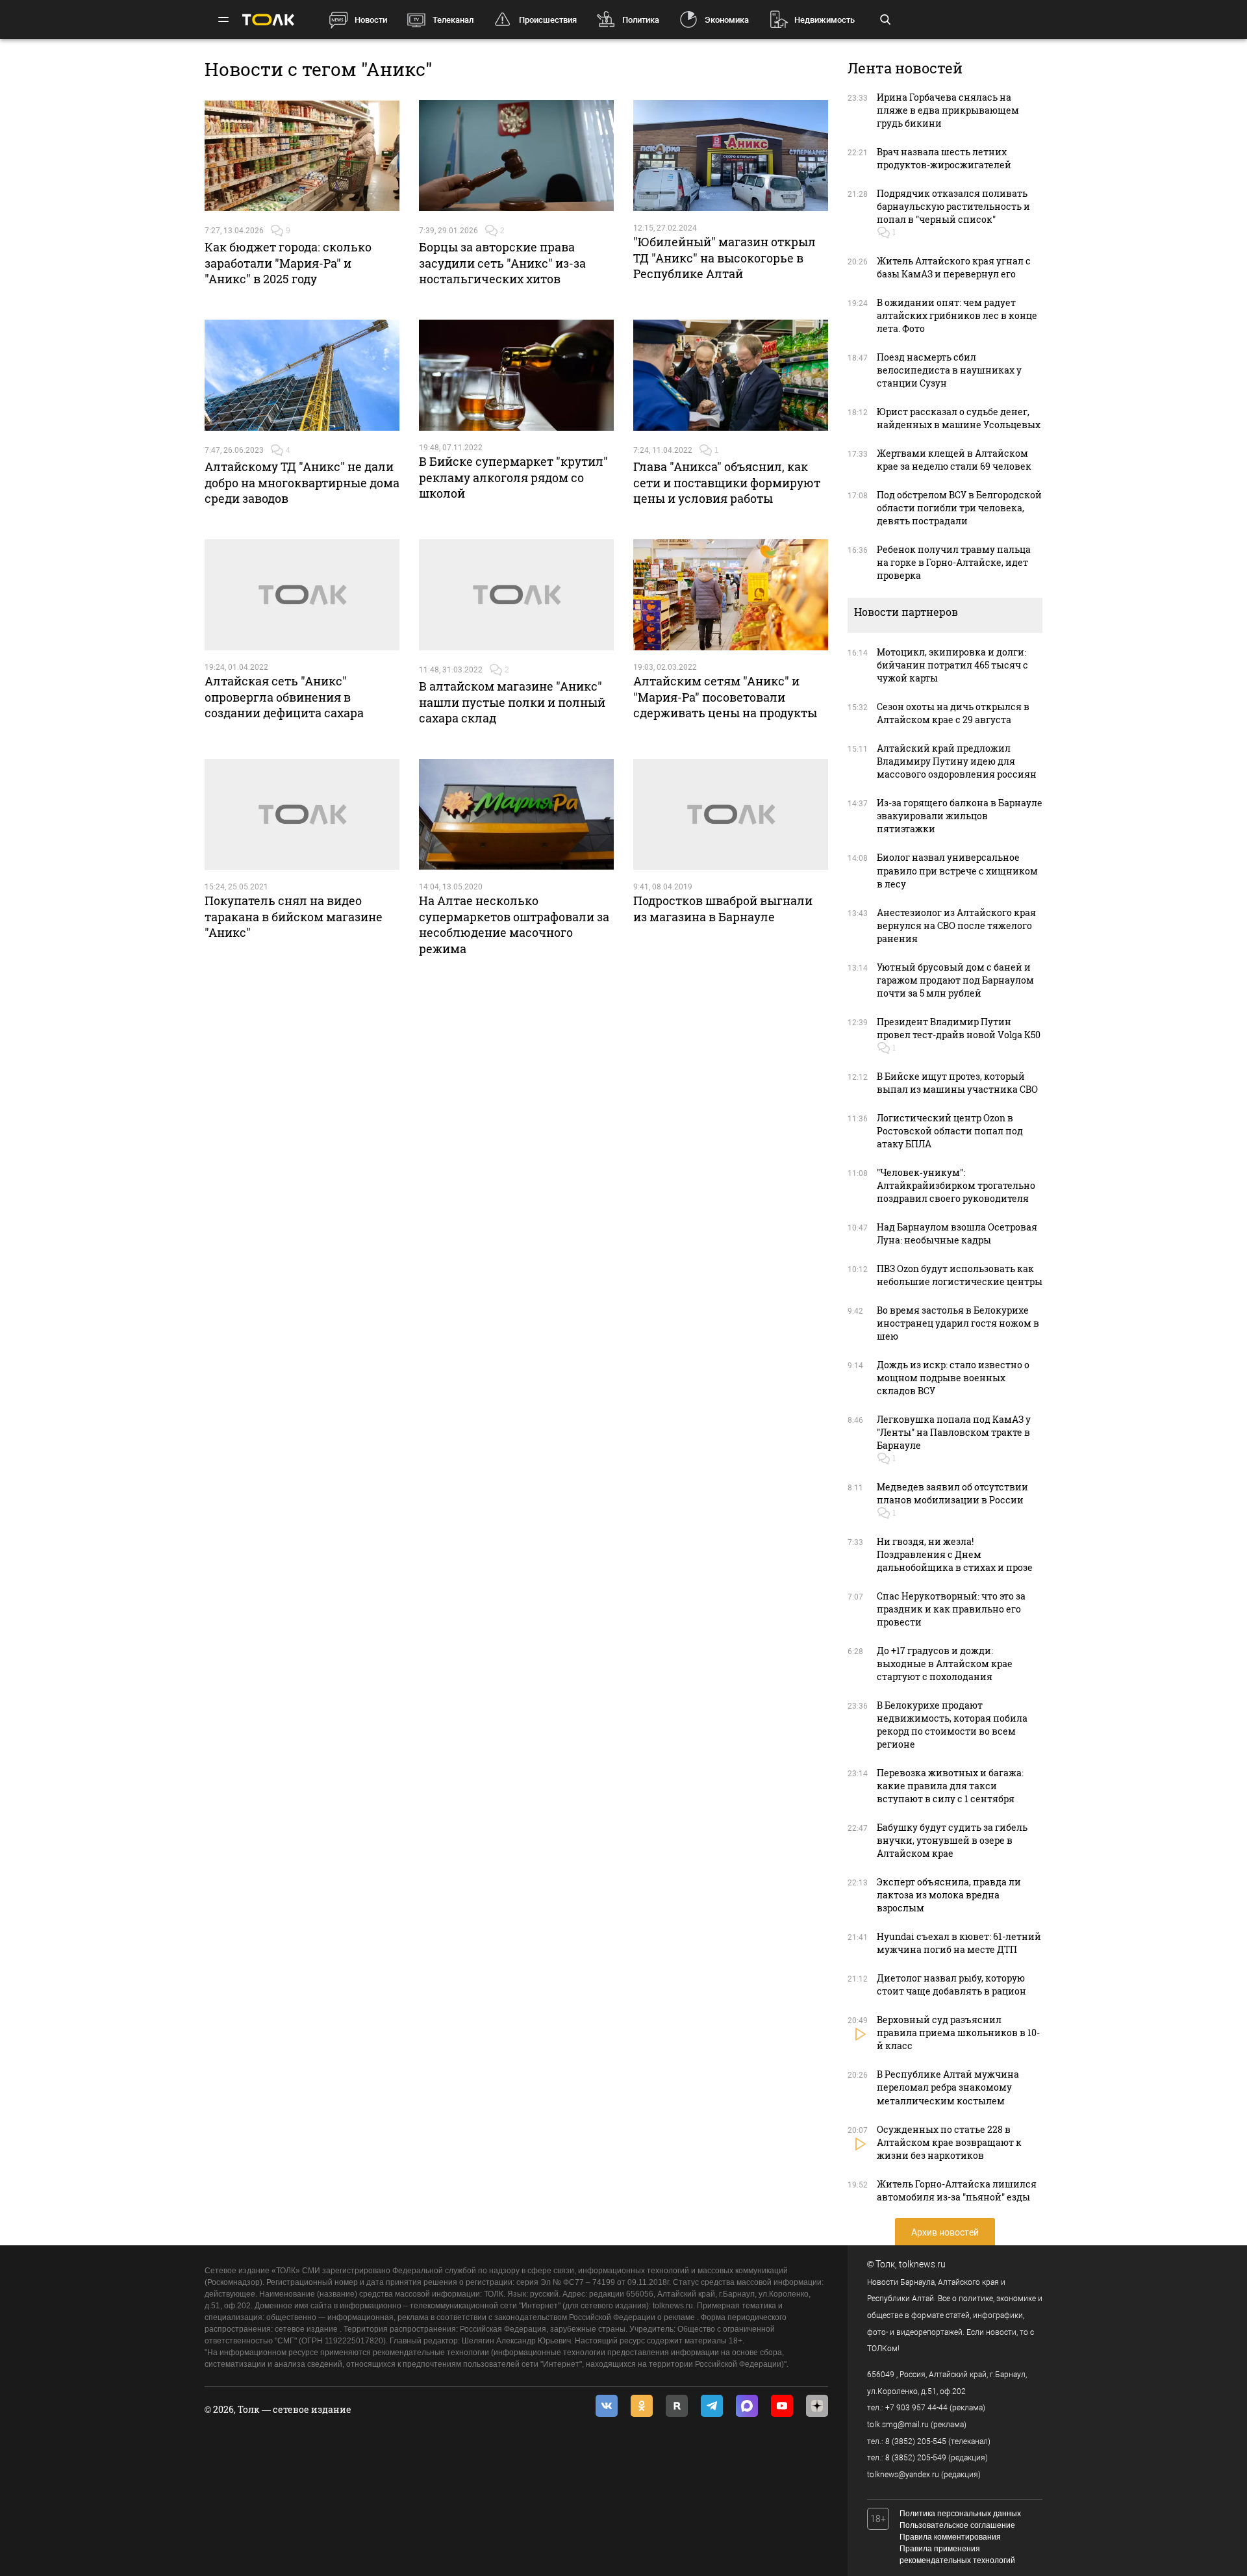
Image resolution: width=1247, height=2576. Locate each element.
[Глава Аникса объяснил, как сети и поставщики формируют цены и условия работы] (731, 376)
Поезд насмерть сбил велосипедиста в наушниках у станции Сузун (949, 370)
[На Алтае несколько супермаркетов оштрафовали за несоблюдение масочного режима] (516, 815)
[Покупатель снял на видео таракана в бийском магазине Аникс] (302, 815)
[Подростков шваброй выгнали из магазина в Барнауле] (731, 815)
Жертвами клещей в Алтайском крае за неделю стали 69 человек (954, 460)
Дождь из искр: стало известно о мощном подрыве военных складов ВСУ (953, 1378)
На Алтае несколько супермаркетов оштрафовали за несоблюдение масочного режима (514, 924)
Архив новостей (945, 2232)
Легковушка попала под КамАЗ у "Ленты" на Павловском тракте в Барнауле (954, 1432)
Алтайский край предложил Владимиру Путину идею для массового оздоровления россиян (957, 761)
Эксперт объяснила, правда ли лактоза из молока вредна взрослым (949, 1895)
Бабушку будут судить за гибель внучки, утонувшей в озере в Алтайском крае (952, 1840)
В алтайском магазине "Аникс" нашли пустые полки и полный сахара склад (512, 702)
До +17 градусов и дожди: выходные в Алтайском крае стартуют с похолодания (945, 1664)
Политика (641, 20)
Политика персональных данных (960, 2514)
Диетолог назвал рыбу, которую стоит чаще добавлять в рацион (951, 1984)
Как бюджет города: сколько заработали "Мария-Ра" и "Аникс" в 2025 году (288, 263)
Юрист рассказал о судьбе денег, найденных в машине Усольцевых (959, 418)
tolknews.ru (922, 2264)
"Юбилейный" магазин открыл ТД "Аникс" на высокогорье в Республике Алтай (724, 258)
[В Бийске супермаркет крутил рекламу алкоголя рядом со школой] (516, 376)
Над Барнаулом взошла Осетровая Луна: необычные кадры (957, 1233)
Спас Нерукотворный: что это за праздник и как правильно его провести (951, 1609)
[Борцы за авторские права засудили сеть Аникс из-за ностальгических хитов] (516, 156)
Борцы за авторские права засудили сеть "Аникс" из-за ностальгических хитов (502, 263)
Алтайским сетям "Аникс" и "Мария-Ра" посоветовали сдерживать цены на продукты (725, 697)
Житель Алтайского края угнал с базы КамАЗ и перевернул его (954, 267)
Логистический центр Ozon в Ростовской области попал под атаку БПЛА (950, 1131)
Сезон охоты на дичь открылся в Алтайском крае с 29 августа (953, 713)
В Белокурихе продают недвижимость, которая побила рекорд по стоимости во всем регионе (952, 1725)
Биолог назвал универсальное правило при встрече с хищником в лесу (957, 870)
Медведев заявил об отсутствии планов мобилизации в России (952, 1493)
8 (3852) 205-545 (916, 2442)
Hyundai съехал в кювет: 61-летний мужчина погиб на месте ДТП (959, 1943)
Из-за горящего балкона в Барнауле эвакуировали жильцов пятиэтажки (960, 816)
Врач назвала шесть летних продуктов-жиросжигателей (944, 158)
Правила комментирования (950, 2537)
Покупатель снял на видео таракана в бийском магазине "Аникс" (294, 916)
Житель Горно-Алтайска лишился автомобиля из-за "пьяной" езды (957, 2190)
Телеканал (453, 20)
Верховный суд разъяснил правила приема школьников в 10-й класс (958, 2033)
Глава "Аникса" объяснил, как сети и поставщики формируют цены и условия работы (727, 482)
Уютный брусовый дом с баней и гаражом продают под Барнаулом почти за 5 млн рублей (955, 980)
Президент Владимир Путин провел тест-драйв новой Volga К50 (959, 1028)
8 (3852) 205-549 (916, 2458)
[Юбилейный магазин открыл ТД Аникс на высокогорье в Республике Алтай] (731, 156)
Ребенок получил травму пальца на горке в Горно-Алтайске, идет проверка (954, 562)
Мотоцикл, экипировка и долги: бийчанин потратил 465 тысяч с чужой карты (952, 665)
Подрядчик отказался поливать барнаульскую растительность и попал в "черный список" (953, 206)
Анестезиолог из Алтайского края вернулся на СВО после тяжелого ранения (956, 925)
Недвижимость (825, 20)
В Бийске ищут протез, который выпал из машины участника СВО (957, 1083)
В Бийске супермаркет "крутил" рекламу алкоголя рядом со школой (513, 477)
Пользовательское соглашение (957, 2525)
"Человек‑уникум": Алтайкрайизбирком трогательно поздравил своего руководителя (956, 1185)
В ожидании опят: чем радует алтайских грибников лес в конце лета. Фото (957, 315)
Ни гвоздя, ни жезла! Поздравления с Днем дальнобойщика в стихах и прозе (955, 1554)
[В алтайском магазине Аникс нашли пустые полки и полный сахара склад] (516, 595)
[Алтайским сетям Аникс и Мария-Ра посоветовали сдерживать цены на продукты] (731, 595)
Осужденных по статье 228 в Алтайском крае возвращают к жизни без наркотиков (949, 2142)
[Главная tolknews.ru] (268, 20)
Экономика (727, 20)
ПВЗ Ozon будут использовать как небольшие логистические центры (960, 1275)
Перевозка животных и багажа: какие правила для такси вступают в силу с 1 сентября (950, 1786)
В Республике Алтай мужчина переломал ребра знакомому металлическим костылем (948, 2087)
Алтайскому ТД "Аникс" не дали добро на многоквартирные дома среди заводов (302, 482)
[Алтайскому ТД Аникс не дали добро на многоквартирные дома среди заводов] (302, 376)
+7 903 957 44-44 (916, 2408)
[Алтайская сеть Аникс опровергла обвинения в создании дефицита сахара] (302, 595)
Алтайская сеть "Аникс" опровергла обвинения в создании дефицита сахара (284, 697)
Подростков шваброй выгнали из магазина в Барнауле (723, 908)
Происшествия (548, 20)
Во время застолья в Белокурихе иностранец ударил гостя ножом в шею (958, 1323)
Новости (371, 20)
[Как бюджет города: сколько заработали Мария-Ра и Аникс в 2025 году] (302, 156)
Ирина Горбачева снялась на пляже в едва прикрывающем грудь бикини (948, 110)
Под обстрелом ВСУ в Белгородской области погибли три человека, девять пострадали (959, 508)
